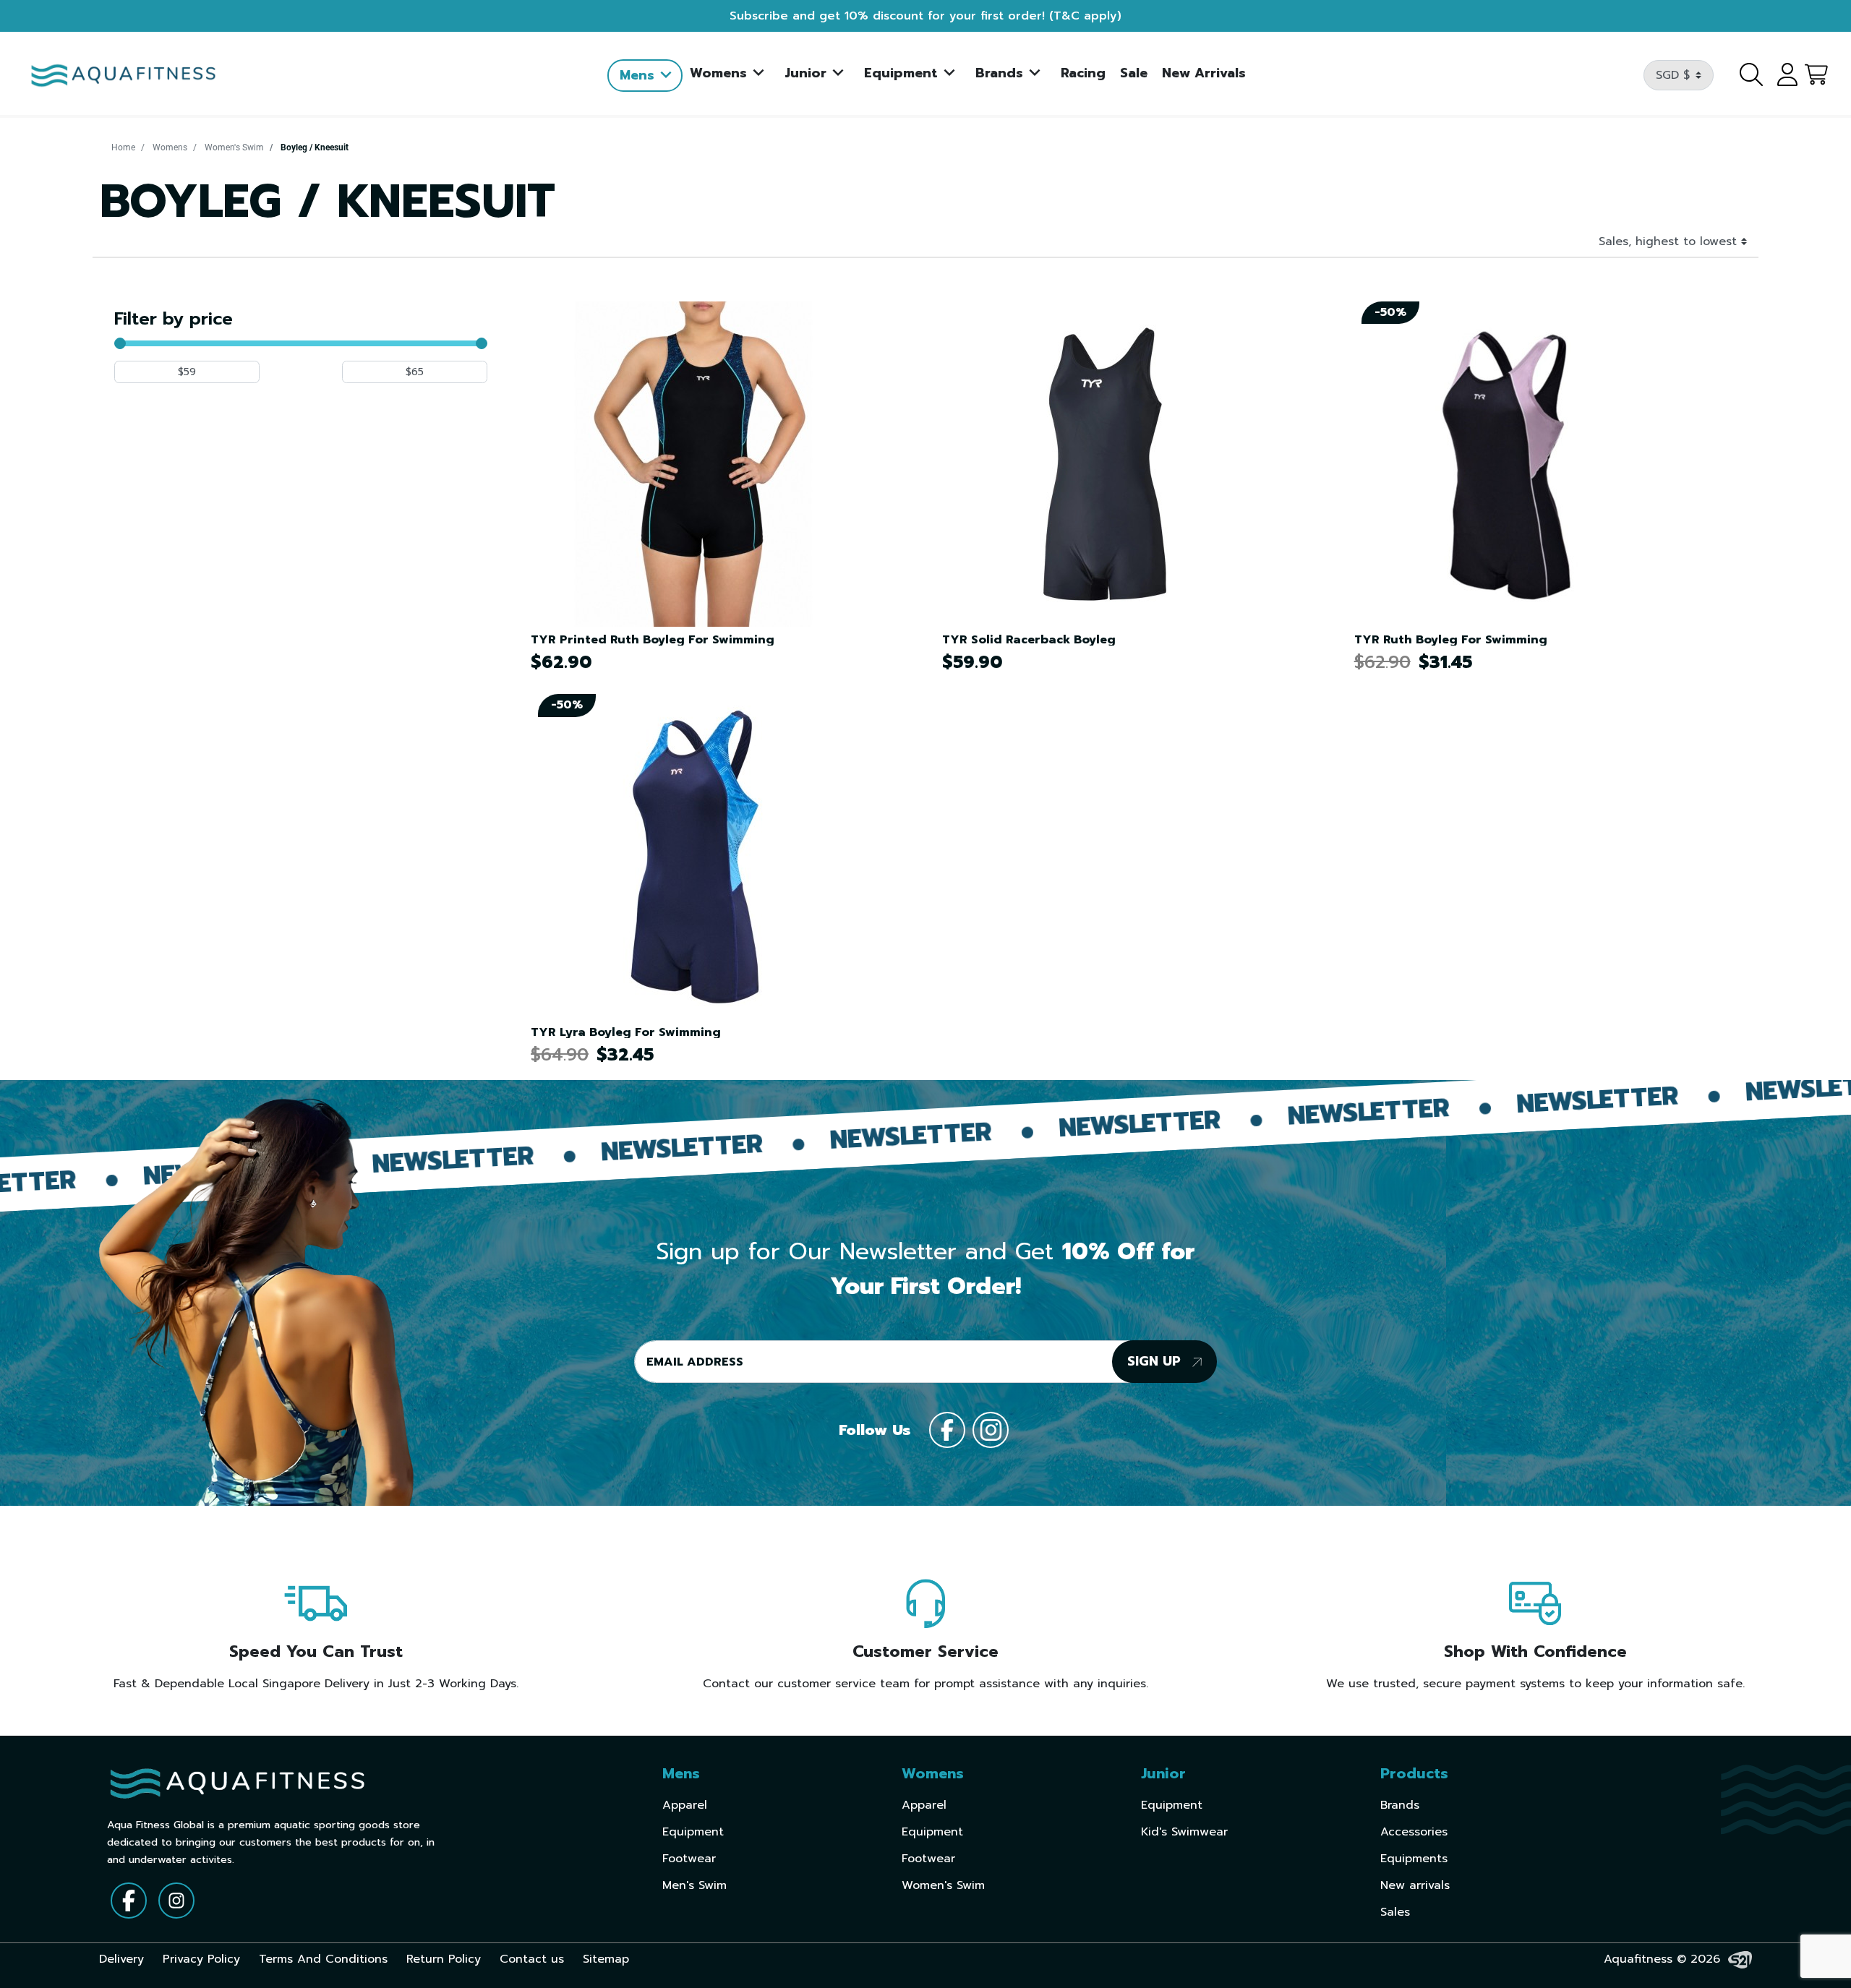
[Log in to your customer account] (1782, 75)
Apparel (685, 1805)
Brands (1400, 1805)
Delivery (121, 1959)
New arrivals (1415, 1885)
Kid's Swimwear (1184, 1832)
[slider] (120, 343)
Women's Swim (234, 147)
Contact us (532, 1959)
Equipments (1414, 1859)
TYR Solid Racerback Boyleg (1029, 640)
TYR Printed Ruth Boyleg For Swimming (653, 640)
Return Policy (444, 1959)
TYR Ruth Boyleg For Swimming (1451, 640)
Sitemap (606, 1959)
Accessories (1414, 1832)
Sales (1395, 1912)
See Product (711, 458)
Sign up (1156, 1361)
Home (123, 147)
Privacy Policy (201, 1959)
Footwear (689, 1859)
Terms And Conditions (323, 1959)
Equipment (693, 1832)
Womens (170, 147)
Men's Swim (694, 1885)
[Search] (1743, 75)
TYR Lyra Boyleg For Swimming (626, 1032)
